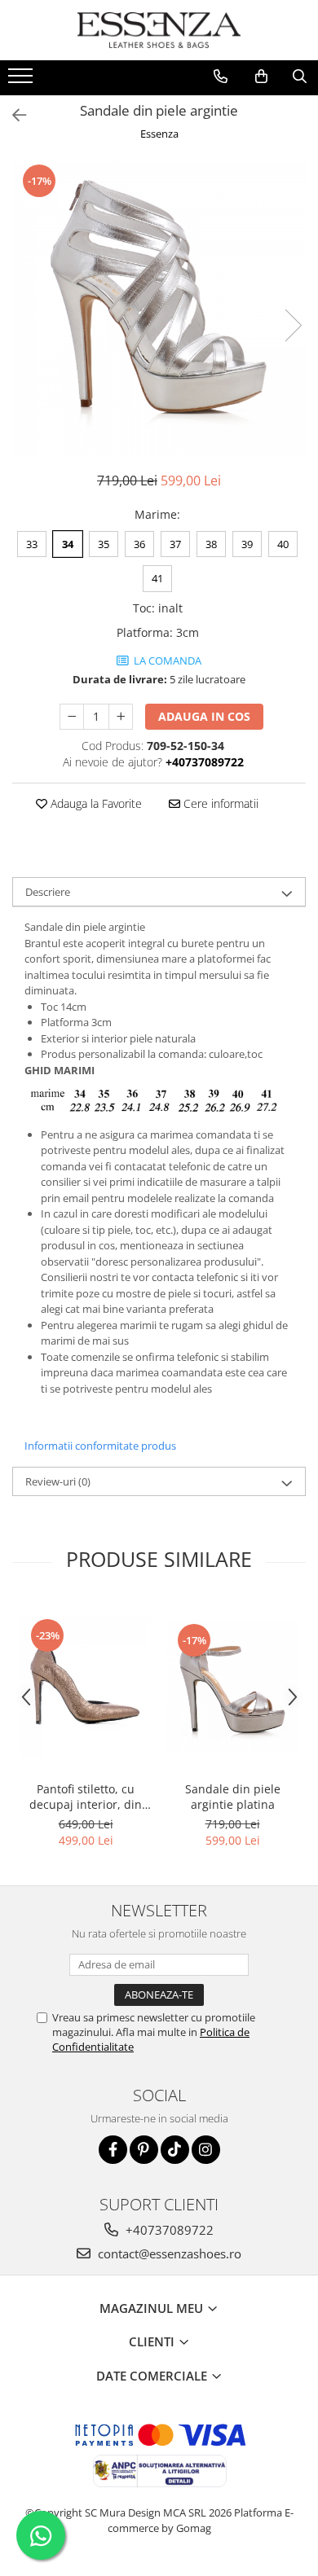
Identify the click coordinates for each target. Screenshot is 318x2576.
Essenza (159, 134)
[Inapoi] (12, 115)
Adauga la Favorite (95, 803)
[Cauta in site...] (300, 77)
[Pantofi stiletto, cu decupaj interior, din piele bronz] (86, 1686)
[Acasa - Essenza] (159, 30)
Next (293, 325)
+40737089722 (168, 2230)
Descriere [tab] (48, 892)
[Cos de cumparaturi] (261, 77)
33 (32, 544)
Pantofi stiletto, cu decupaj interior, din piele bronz (86, 1797)
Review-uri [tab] (58, 1481)
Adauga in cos (204, 716)
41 (157, 578)
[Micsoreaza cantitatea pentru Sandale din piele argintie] (72, 717)
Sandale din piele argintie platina (233, 1797)
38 (211, 544)
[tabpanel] (159, 309)
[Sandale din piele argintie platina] (232, 1687)
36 (139, 544)
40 (283, 544)
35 (104, 544)
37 (175, 544)
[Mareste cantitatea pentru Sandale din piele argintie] (121, 717)
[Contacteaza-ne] (221, 77)
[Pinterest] (144, 2150)
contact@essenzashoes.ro (168, 2253)
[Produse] (22, 81)
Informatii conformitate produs (100, 1446)
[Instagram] (206, 2150)
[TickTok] (175, 2150)
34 (68, 544)
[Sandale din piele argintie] (159, 309)
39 (247, 544)
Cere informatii (219, 803)
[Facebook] (113, 2150)
